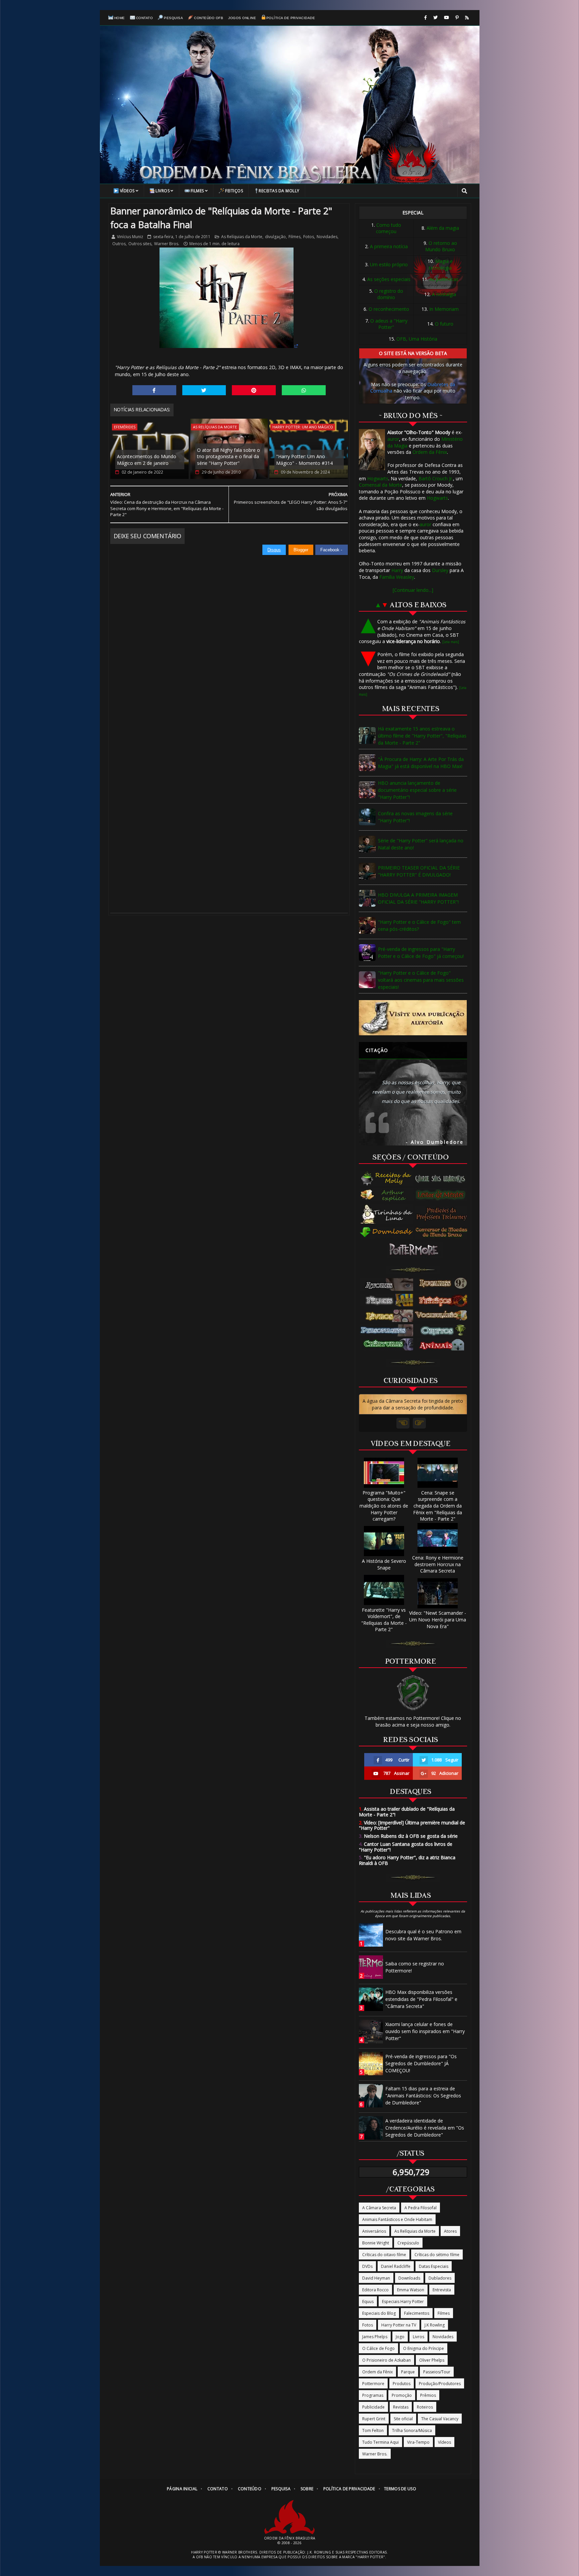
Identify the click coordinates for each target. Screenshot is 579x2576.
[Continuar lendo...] (413, 590)
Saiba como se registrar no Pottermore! (415, 1967)
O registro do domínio (389, 294)
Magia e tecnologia (441, 264)
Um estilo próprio (389, 264)
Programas (373, 2395)
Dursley (440, 570)
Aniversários (374, 2231)
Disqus (274, 550)
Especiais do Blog (379, 2313)
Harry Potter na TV (399, 2325)
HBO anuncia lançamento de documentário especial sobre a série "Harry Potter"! (417, 790)
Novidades (327, 237)
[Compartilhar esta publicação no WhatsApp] (304, 390)
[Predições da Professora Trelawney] (443, 1214)
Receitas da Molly (279, 191)
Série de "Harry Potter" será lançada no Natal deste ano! (421, 844)
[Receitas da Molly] (387, 1179)
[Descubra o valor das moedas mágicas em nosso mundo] (443, 1233)
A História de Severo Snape (384, 1564)
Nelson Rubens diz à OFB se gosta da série (408, 1836)
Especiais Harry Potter (403, 2302)
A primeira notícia (389, 246)
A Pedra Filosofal (421, 2208)
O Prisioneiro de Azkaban (387, 2360)
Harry (397, 570)
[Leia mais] (451, 642)
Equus (368, 2302)
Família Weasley (397, 577)
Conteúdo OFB (209, 18)
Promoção (402, 2395)
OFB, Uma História (417, 339)
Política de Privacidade (291, 18)
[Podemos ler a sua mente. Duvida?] (443, 1195)
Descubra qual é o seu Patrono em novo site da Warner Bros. (423, 1935)
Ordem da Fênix (430, 452)
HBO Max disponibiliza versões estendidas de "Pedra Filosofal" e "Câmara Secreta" (421, 1999)
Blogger (301, 550)
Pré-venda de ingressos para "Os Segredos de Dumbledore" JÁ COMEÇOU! (421, 2063)
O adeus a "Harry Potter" (389, 324)
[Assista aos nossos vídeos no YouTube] (446, 18)
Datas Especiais (434, 2266)
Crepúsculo (408, 2243)
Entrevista (442, 2290)
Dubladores (440, 2278)
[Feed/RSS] (467, 18)
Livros (163, 191)
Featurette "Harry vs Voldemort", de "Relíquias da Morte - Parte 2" (384, 1620)
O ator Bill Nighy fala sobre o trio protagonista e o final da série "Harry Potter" (229, 457)
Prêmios (428, 2395)
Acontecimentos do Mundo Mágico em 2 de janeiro (147, 460)
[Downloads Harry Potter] (387, 1233)
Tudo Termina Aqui (380, 2442)
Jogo (400, 2337)
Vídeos (127, 191)
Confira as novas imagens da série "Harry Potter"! (415, 817)
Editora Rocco (375, 2290)
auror (393, 439)
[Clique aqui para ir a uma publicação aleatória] (413, 1018)
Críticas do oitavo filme (384, 2255)
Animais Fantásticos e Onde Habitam (397, 2219)
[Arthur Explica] (387, 1195)
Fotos (309, 237)
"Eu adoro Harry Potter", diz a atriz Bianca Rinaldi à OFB (407, 1860)
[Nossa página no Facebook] (426, 18)
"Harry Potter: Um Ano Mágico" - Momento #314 (304, 460)
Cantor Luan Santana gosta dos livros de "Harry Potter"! (406, 1847)
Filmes (197, 191)
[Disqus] (229, 639)
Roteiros (425, 2407)
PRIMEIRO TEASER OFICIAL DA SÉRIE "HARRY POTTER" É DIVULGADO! (419, 871)
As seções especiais (389, 279)
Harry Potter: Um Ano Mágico (303, 427)
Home (120, 18)
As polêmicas (444, 279)
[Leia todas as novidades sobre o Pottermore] (415, 1250)
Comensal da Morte (380, 485)
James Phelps (375, 2337)
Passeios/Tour (437, 2372)
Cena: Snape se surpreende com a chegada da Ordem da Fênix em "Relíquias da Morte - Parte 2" (438, 1506)
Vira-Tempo (418, 2442)
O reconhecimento (389, 309)
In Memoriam (444, 309)
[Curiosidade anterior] (403, 1423)
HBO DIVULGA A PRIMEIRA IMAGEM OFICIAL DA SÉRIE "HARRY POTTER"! (418, 898)
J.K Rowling (435, 2325)
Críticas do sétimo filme (437, 2255)
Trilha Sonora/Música (412, 2430)
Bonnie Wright (376, 2243)
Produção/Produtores (440, 2384)
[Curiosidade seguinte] (419, 1423)
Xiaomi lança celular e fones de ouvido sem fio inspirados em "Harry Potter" (425, 2031)
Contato (145, 18)
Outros (119, 244)
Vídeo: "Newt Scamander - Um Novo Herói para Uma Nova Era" (438, 1619)
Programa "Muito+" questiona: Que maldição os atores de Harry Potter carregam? (384, 1506)
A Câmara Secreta (379, 2208)
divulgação (275, 237)
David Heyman (376, 2278)
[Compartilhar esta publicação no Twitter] (204, 390)
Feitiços (234, 191)
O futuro (444, 324)
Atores (450, 2231)
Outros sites (140, 244)
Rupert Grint (374, 2419)
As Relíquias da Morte (242, 237)
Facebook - (332, 550)
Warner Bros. (167, 244)
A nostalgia (444, 294)
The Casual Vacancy (440, 2419)
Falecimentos (417, 2313)
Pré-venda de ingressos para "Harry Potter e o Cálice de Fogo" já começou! (421, 953)
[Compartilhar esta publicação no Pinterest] (254, 390)
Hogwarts (378, 478)
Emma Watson (411, 2290)
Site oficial (403, 2419)
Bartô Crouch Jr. (436, 478)
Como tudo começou (389, 228)
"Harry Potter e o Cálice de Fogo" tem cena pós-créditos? (419, 925)
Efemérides (125, 427)
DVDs (367, 2266)
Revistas (401, 2407)
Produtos (402, 2384)
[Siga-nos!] (435, 18)
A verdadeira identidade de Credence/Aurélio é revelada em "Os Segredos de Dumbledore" (425, 2128)
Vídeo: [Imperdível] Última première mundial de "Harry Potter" (412, 1825)
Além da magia (443, 228)
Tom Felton (373, 2430)
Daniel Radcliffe (396, 2266)
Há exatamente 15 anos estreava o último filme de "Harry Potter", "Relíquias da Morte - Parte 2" (422, 736)
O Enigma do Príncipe (424, 2348)
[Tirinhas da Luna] (387, 1214)
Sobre (307, 2489)
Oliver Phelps (432, 2360)
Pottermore (373, 2384)
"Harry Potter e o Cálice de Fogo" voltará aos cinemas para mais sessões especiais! (421, 980)
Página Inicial (182, 2489)
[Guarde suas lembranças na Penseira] (443, 1179)
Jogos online (242, 18)
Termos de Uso (400, 2489)
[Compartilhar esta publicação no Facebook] (154, 390)
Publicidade (373, 2407)
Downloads (409, 2278)
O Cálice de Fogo (378, 2348)
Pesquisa (173, 18)
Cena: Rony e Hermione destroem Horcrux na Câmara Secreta (438, 1564)
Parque (408, 2372)
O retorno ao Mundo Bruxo (441, 246)
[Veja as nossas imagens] (457, 18)
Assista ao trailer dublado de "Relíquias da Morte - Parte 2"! (407, 1812)
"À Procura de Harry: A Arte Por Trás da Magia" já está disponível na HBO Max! (421, 763)
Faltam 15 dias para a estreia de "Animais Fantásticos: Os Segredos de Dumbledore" (423, 2096)
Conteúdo (250, 2489)
